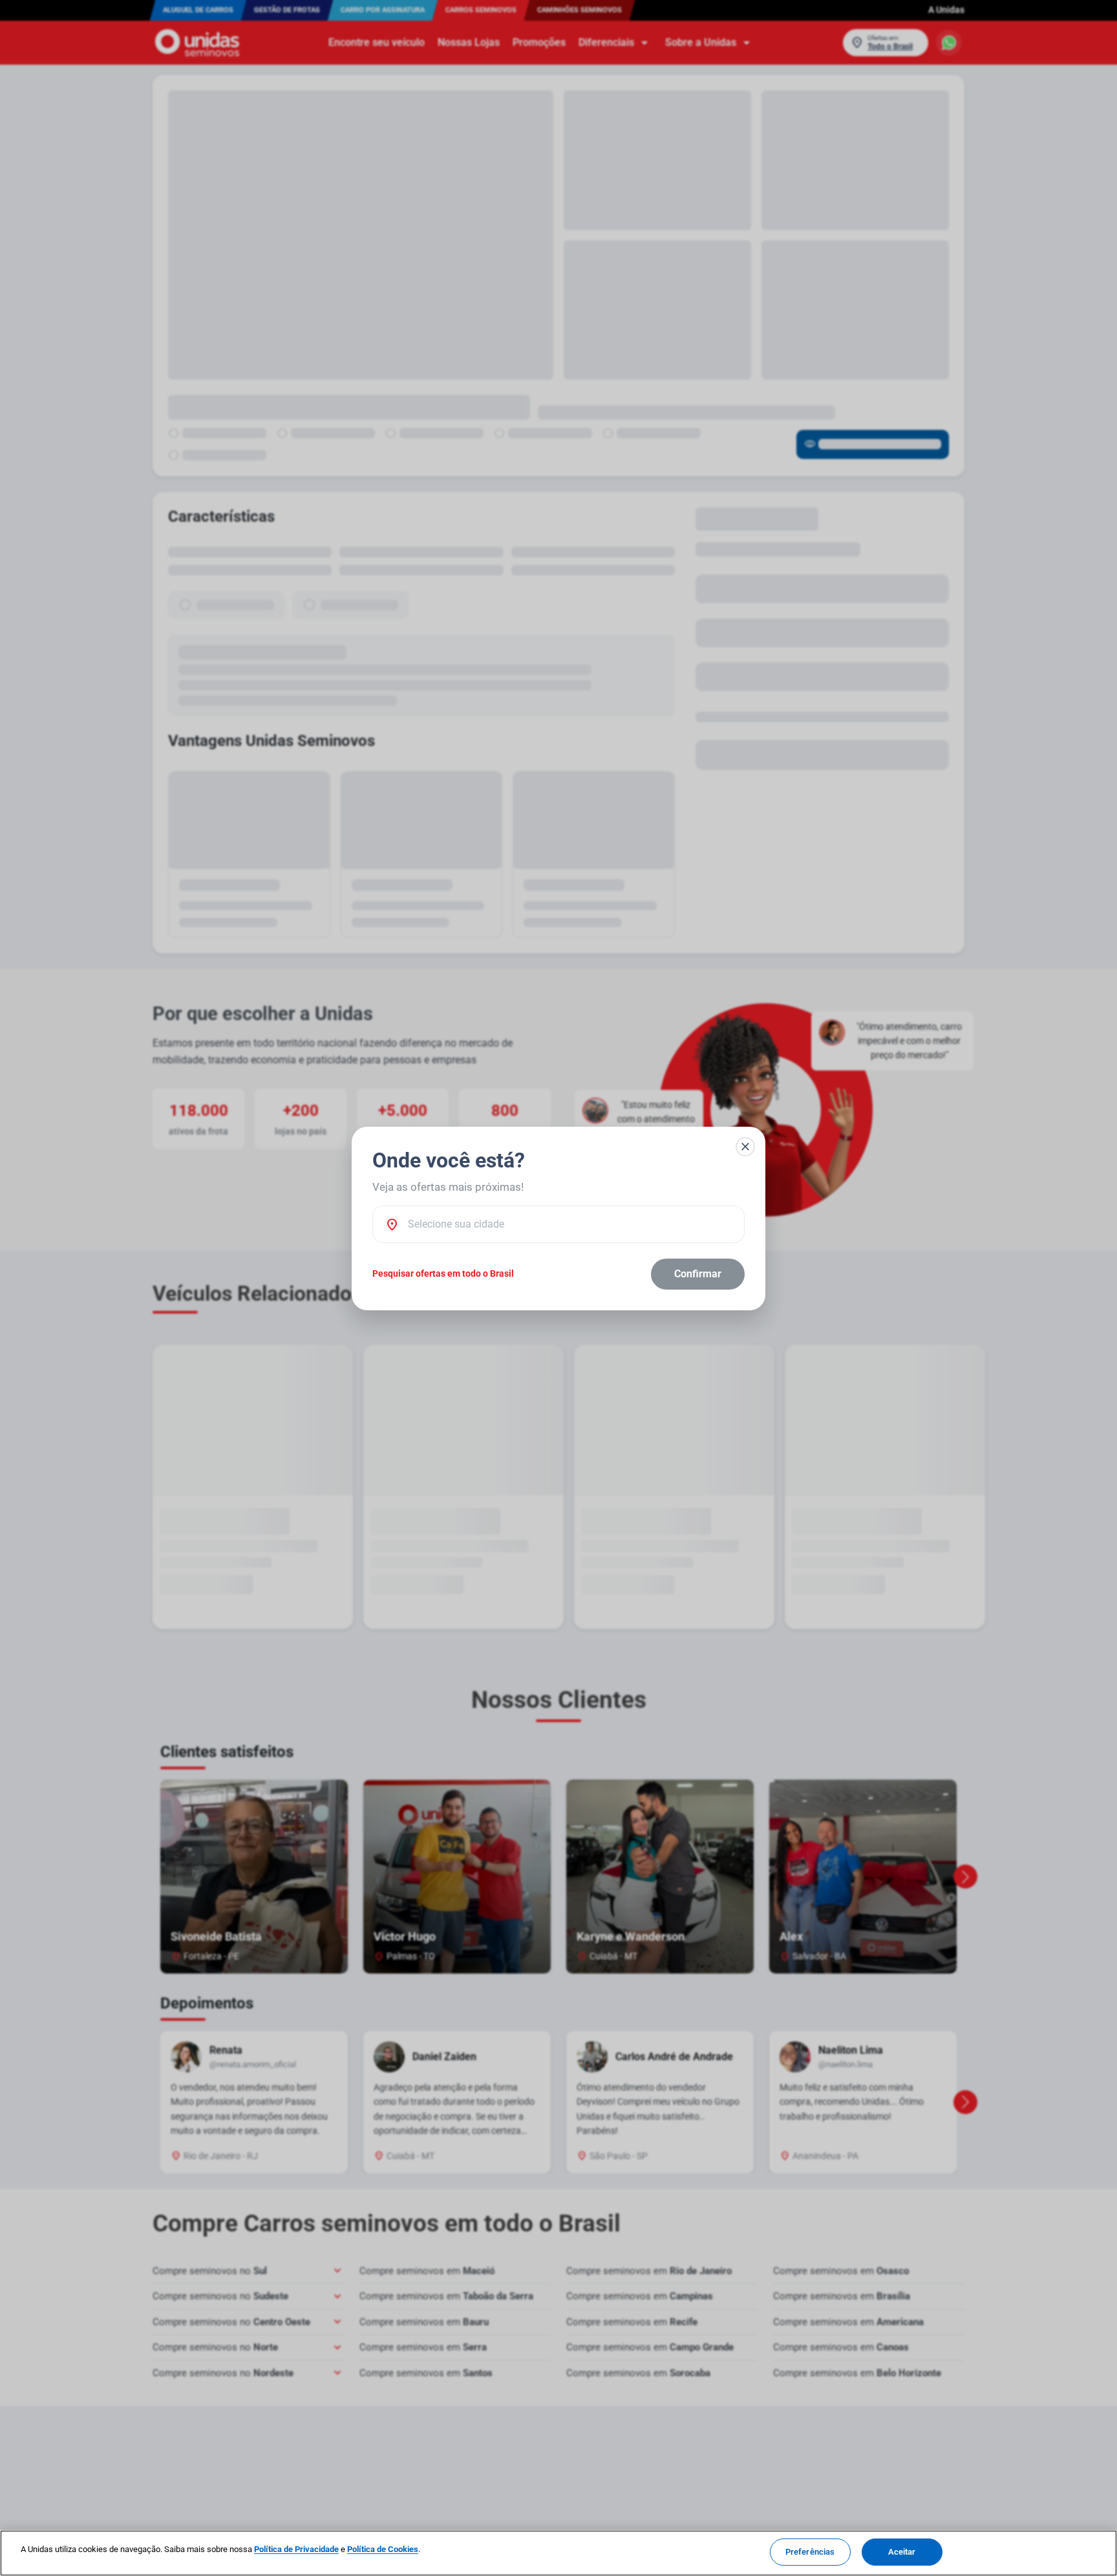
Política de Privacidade (296, 2549)
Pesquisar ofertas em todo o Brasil (443, 1273)
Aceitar (902, 2552)
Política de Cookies (383, 2549)
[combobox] (569, 1224)
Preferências (810, 2552)
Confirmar (698, 1274)
